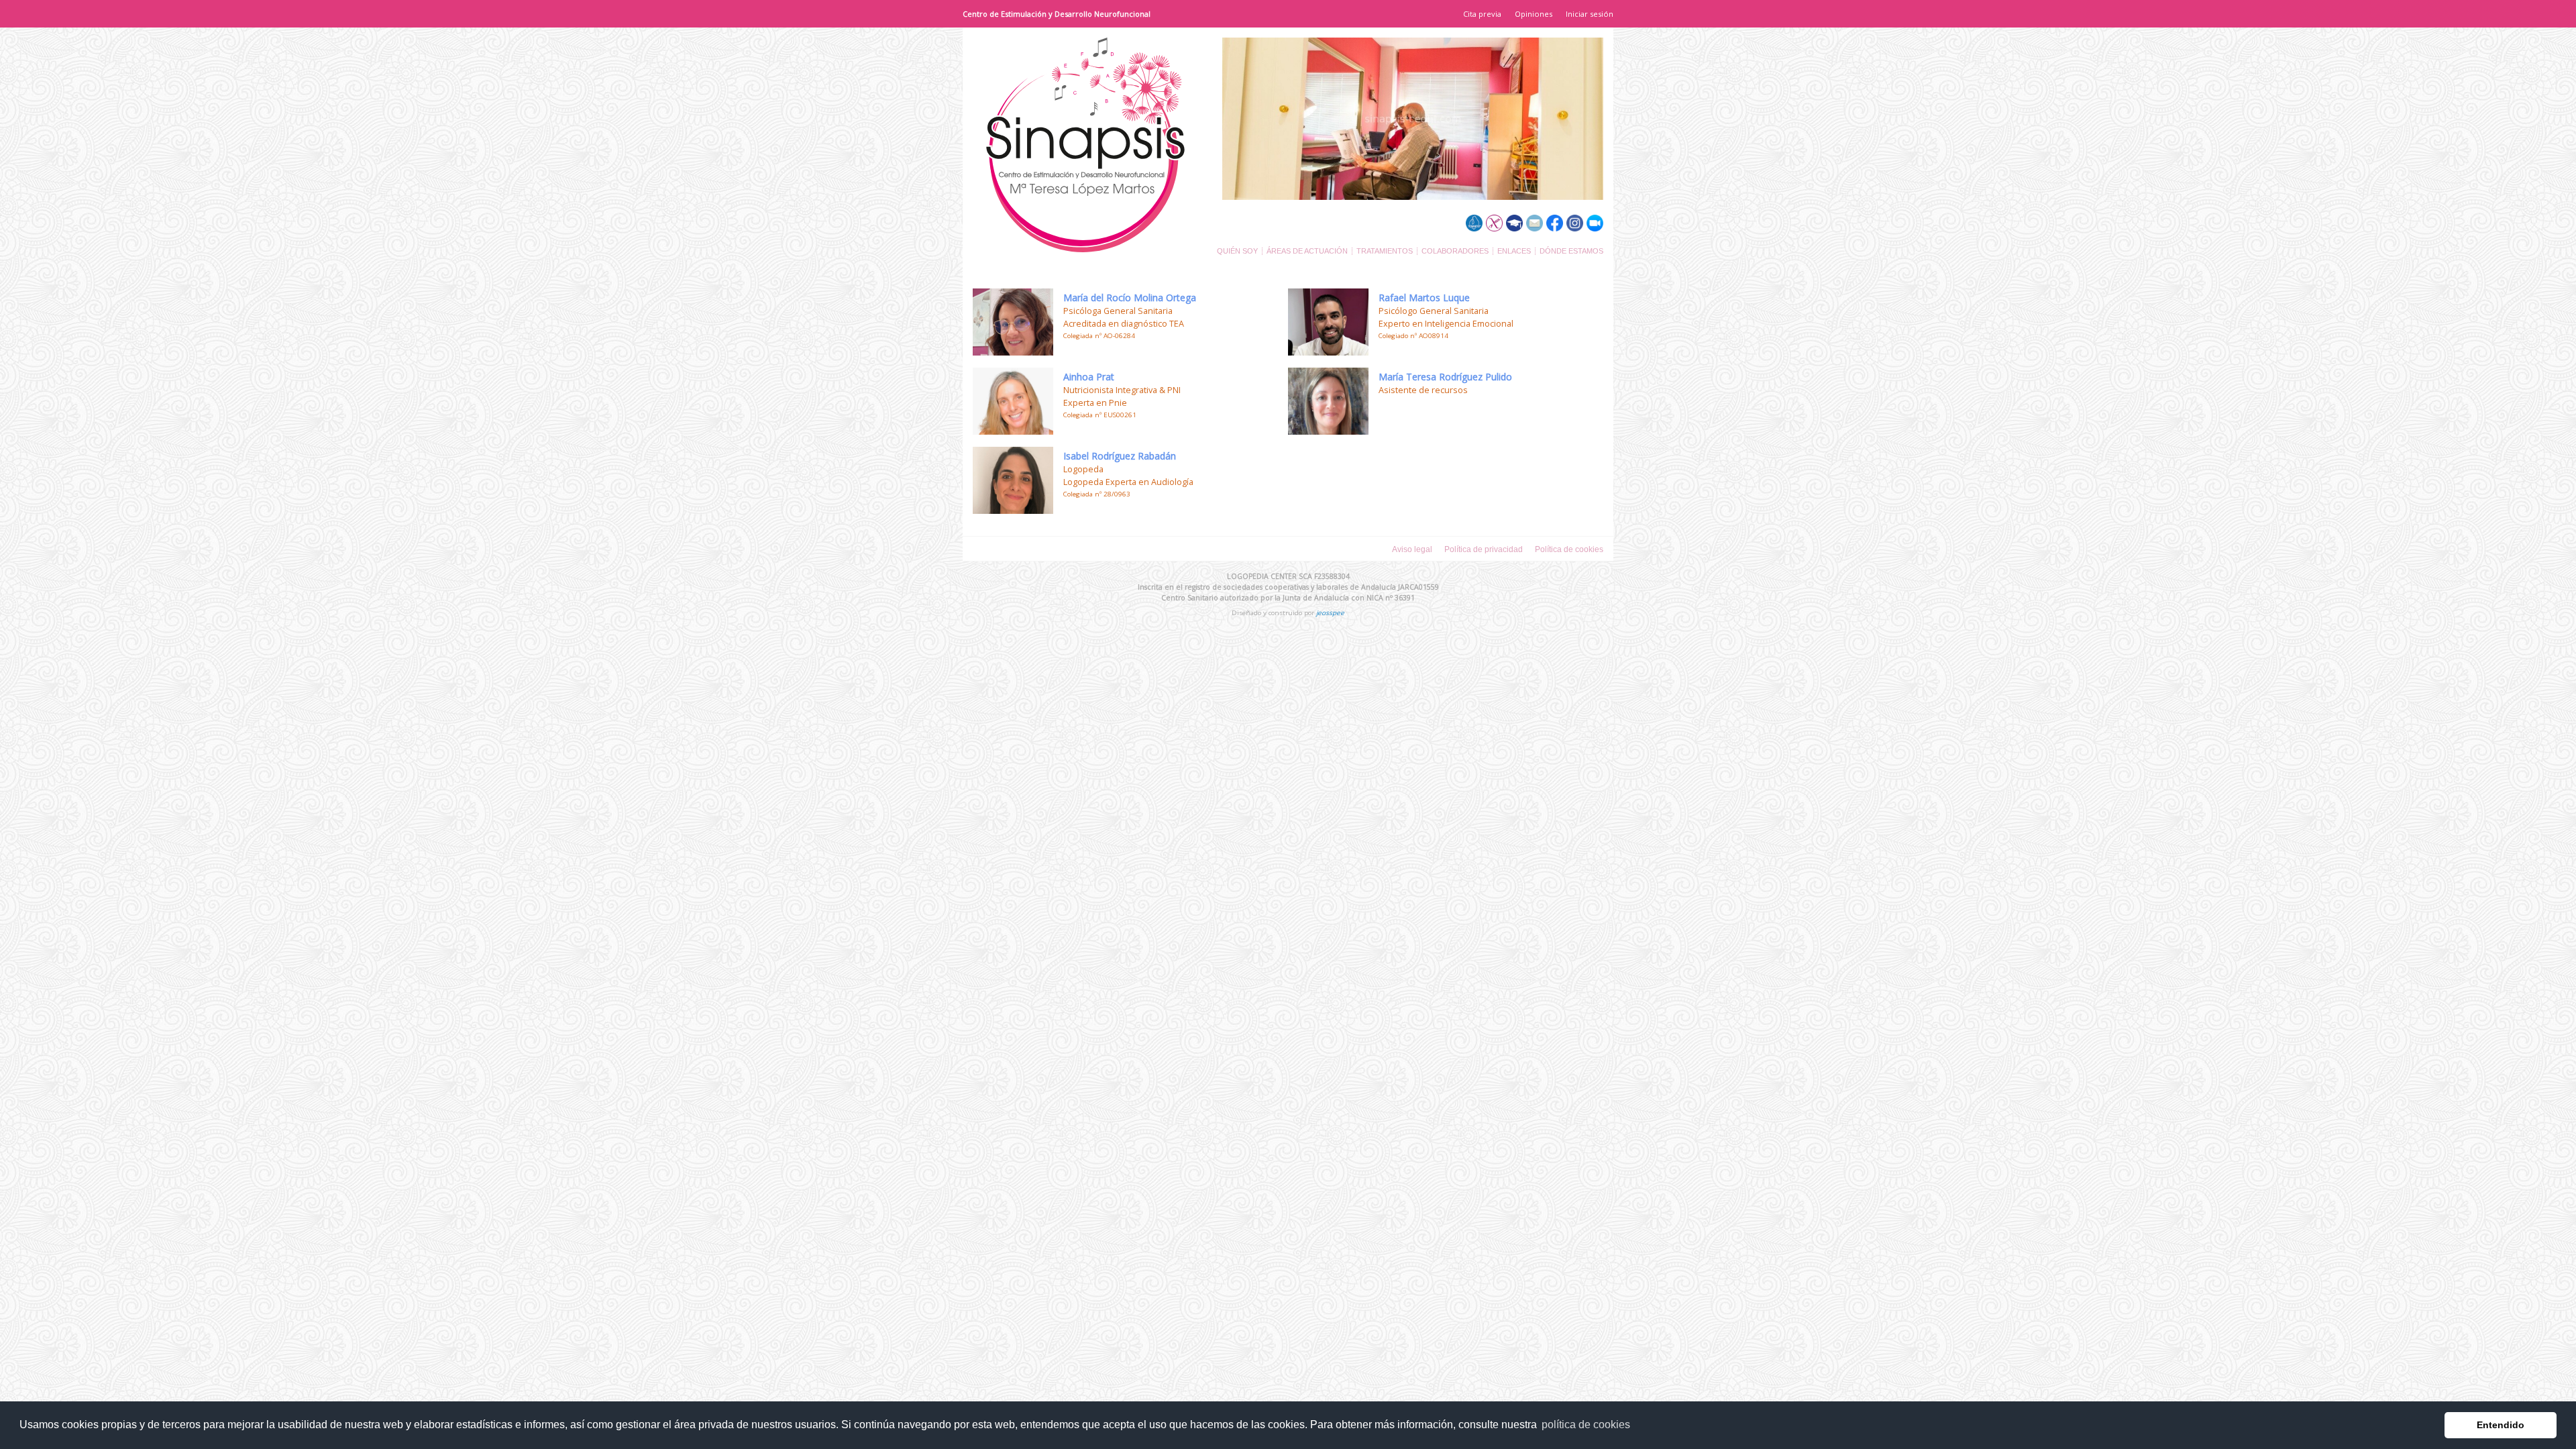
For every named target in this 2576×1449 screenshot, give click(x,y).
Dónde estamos (1571, 251)
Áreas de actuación (1307, 251)
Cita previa (1482, 14)
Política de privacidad (1484, 549)
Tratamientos (1385, 251)
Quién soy (1237, 251)
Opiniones (1534, 14)
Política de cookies (1569, 549)
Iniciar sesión (1590, 14)
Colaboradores (1455, 251)
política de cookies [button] (1586, 1425)
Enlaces (1514, 251)
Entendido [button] (2501, 1425)
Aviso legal (1412, 549)
